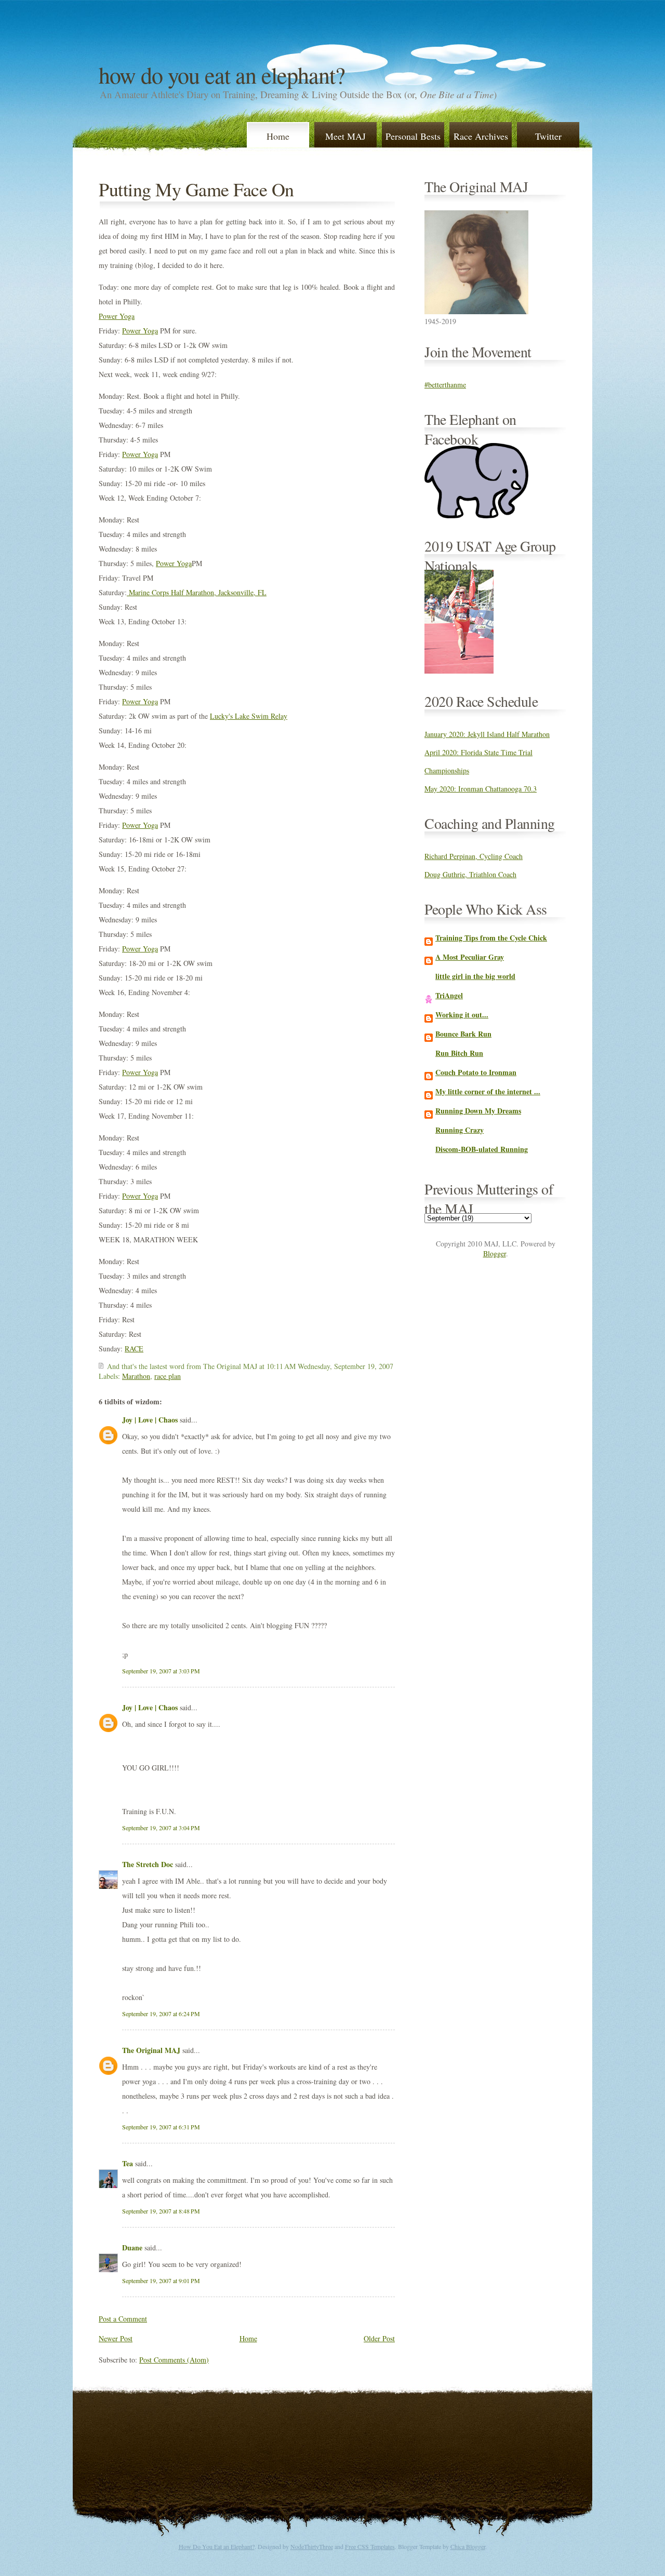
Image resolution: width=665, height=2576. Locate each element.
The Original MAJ (151, 2050)
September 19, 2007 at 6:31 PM (161, 2127)
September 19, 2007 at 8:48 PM (161, 2211)
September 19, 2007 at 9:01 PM (161, 2280)
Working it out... (462, 1015)
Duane (132, 2248)
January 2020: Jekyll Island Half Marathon (487, 734)
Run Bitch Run (459, 1053)
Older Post (379, 2338)
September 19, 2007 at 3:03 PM (161, 1671)
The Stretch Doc (148, 1864)
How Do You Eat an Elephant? (222, 75)
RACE (134, 1349)
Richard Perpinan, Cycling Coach (474, 856)
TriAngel (449, 995)
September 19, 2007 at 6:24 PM (161, 2014)
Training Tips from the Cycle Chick (491, 938)
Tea (128, 2163)
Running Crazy (460, 1130)
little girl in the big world (475, 976)
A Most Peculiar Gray (470, 957)
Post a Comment (123, 2319)
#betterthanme (445, 385)
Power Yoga (117, 316)
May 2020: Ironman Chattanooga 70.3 (481, 789)
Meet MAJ (345, 136)
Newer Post (116, 2338)
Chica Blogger (468, 2546)
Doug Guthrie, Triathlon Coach (470, 874)
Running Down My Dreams (478, 1111)
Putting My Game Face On (196, 189)
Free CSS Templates (370, 2546)
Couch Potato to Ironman (476, 1072)
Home (278, 136)
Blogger (495, 1253)
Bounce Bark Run (463, 1034)
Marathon (136, 1376)
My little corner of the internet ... (488, 1091)
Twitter (548, 136)
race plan (168, 1376)
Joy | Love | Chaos (150, 1420)
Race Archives (481, 136)
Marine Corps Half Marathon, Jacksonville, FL (197, 592)
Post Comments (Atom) (174, 2360)
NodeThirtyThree (312, 2546)
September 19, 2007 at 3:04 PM (161, 1828)
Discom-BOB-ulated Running (482, 1149)
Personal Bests (413, 136)
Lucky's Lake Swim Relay (249, 716)
